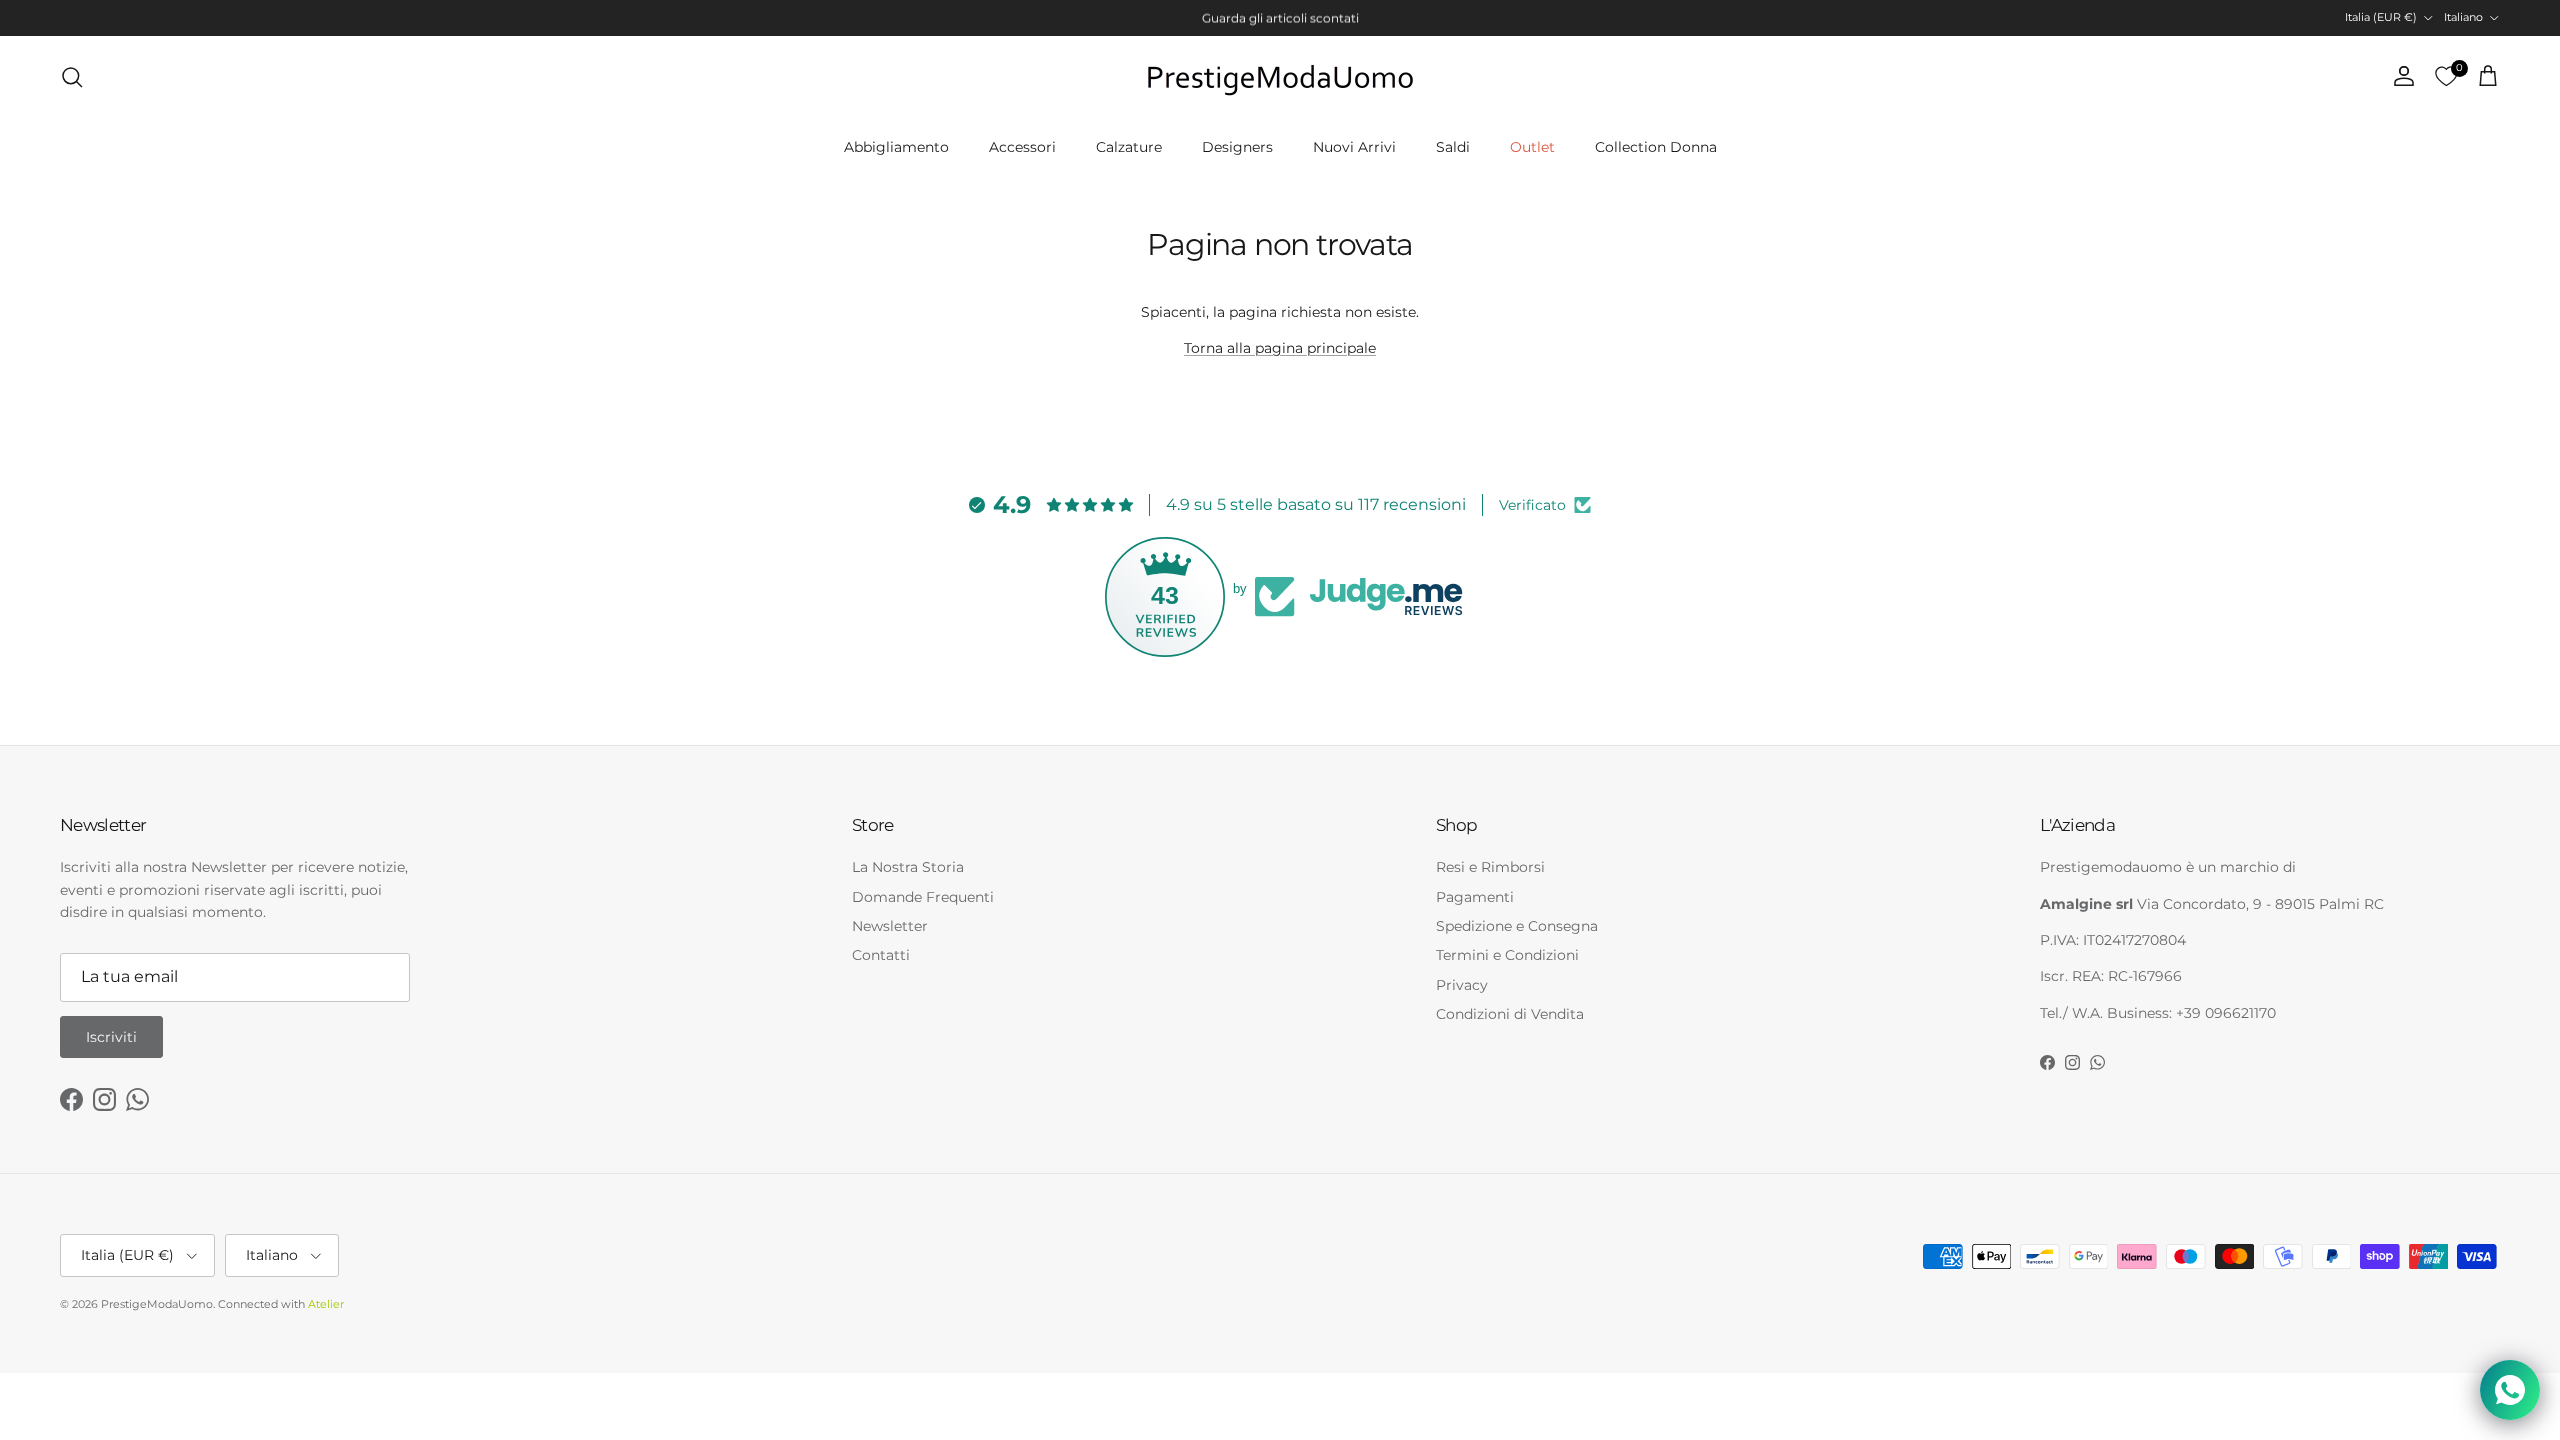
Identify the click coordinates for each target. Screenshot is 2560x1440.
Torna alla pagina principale (1280, 348)
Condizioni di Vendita (1510, 1014)
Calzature (1129, 147)
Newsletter (890, 926)
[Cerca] (72, 77)
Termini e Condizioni (1507, 955)
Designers (1237, 147)
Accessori (1022, 147)
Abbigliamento (896, 147)
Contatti (881, 955)
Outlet (1532, 147)
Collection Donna (1656, 147)
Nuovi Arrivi (1354, 147)
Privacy (1462, 985)
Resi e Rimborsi (1490, 867)
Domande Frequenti (923, 897)
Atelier (326, 1304)
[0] (2446, 77)
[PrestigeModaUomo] (1280, 77)
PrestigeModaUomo (157, 1304)
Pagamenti (1475, 897)
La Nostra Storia (908, 867)
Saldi (1453, 147)
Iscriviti (111, 1037)
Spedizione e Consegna (1517, 926)
